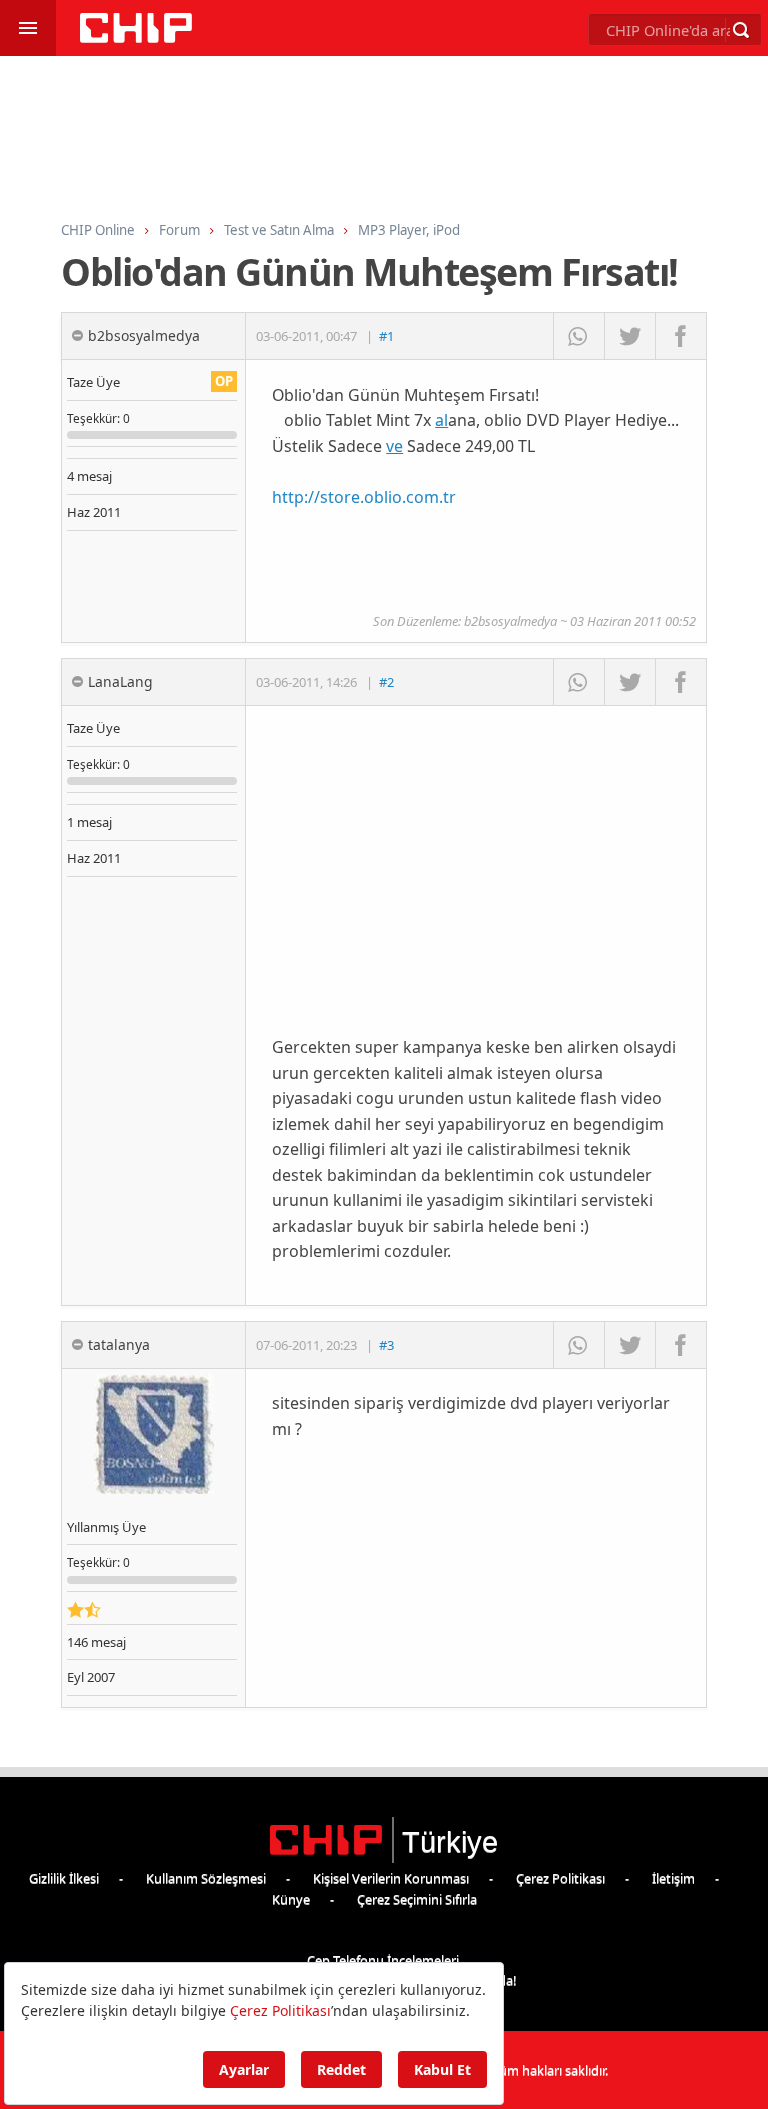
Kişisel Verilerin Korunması (391, 1878)
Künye (291, 1899)
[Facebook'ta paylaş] (680, 336)
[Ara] (741, 30)
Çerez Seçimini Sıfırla (417, 1899)
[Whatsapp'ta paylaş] (578, 336)
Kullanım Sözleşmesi (206, 1878)
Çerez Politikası (560, 1878)
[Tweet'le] (629, 336)
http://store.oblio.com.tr (364, 497)
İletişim (673, 1878)
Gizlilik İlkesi (64, 1878)
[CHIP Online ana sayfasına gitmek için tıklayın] (136, 37)
